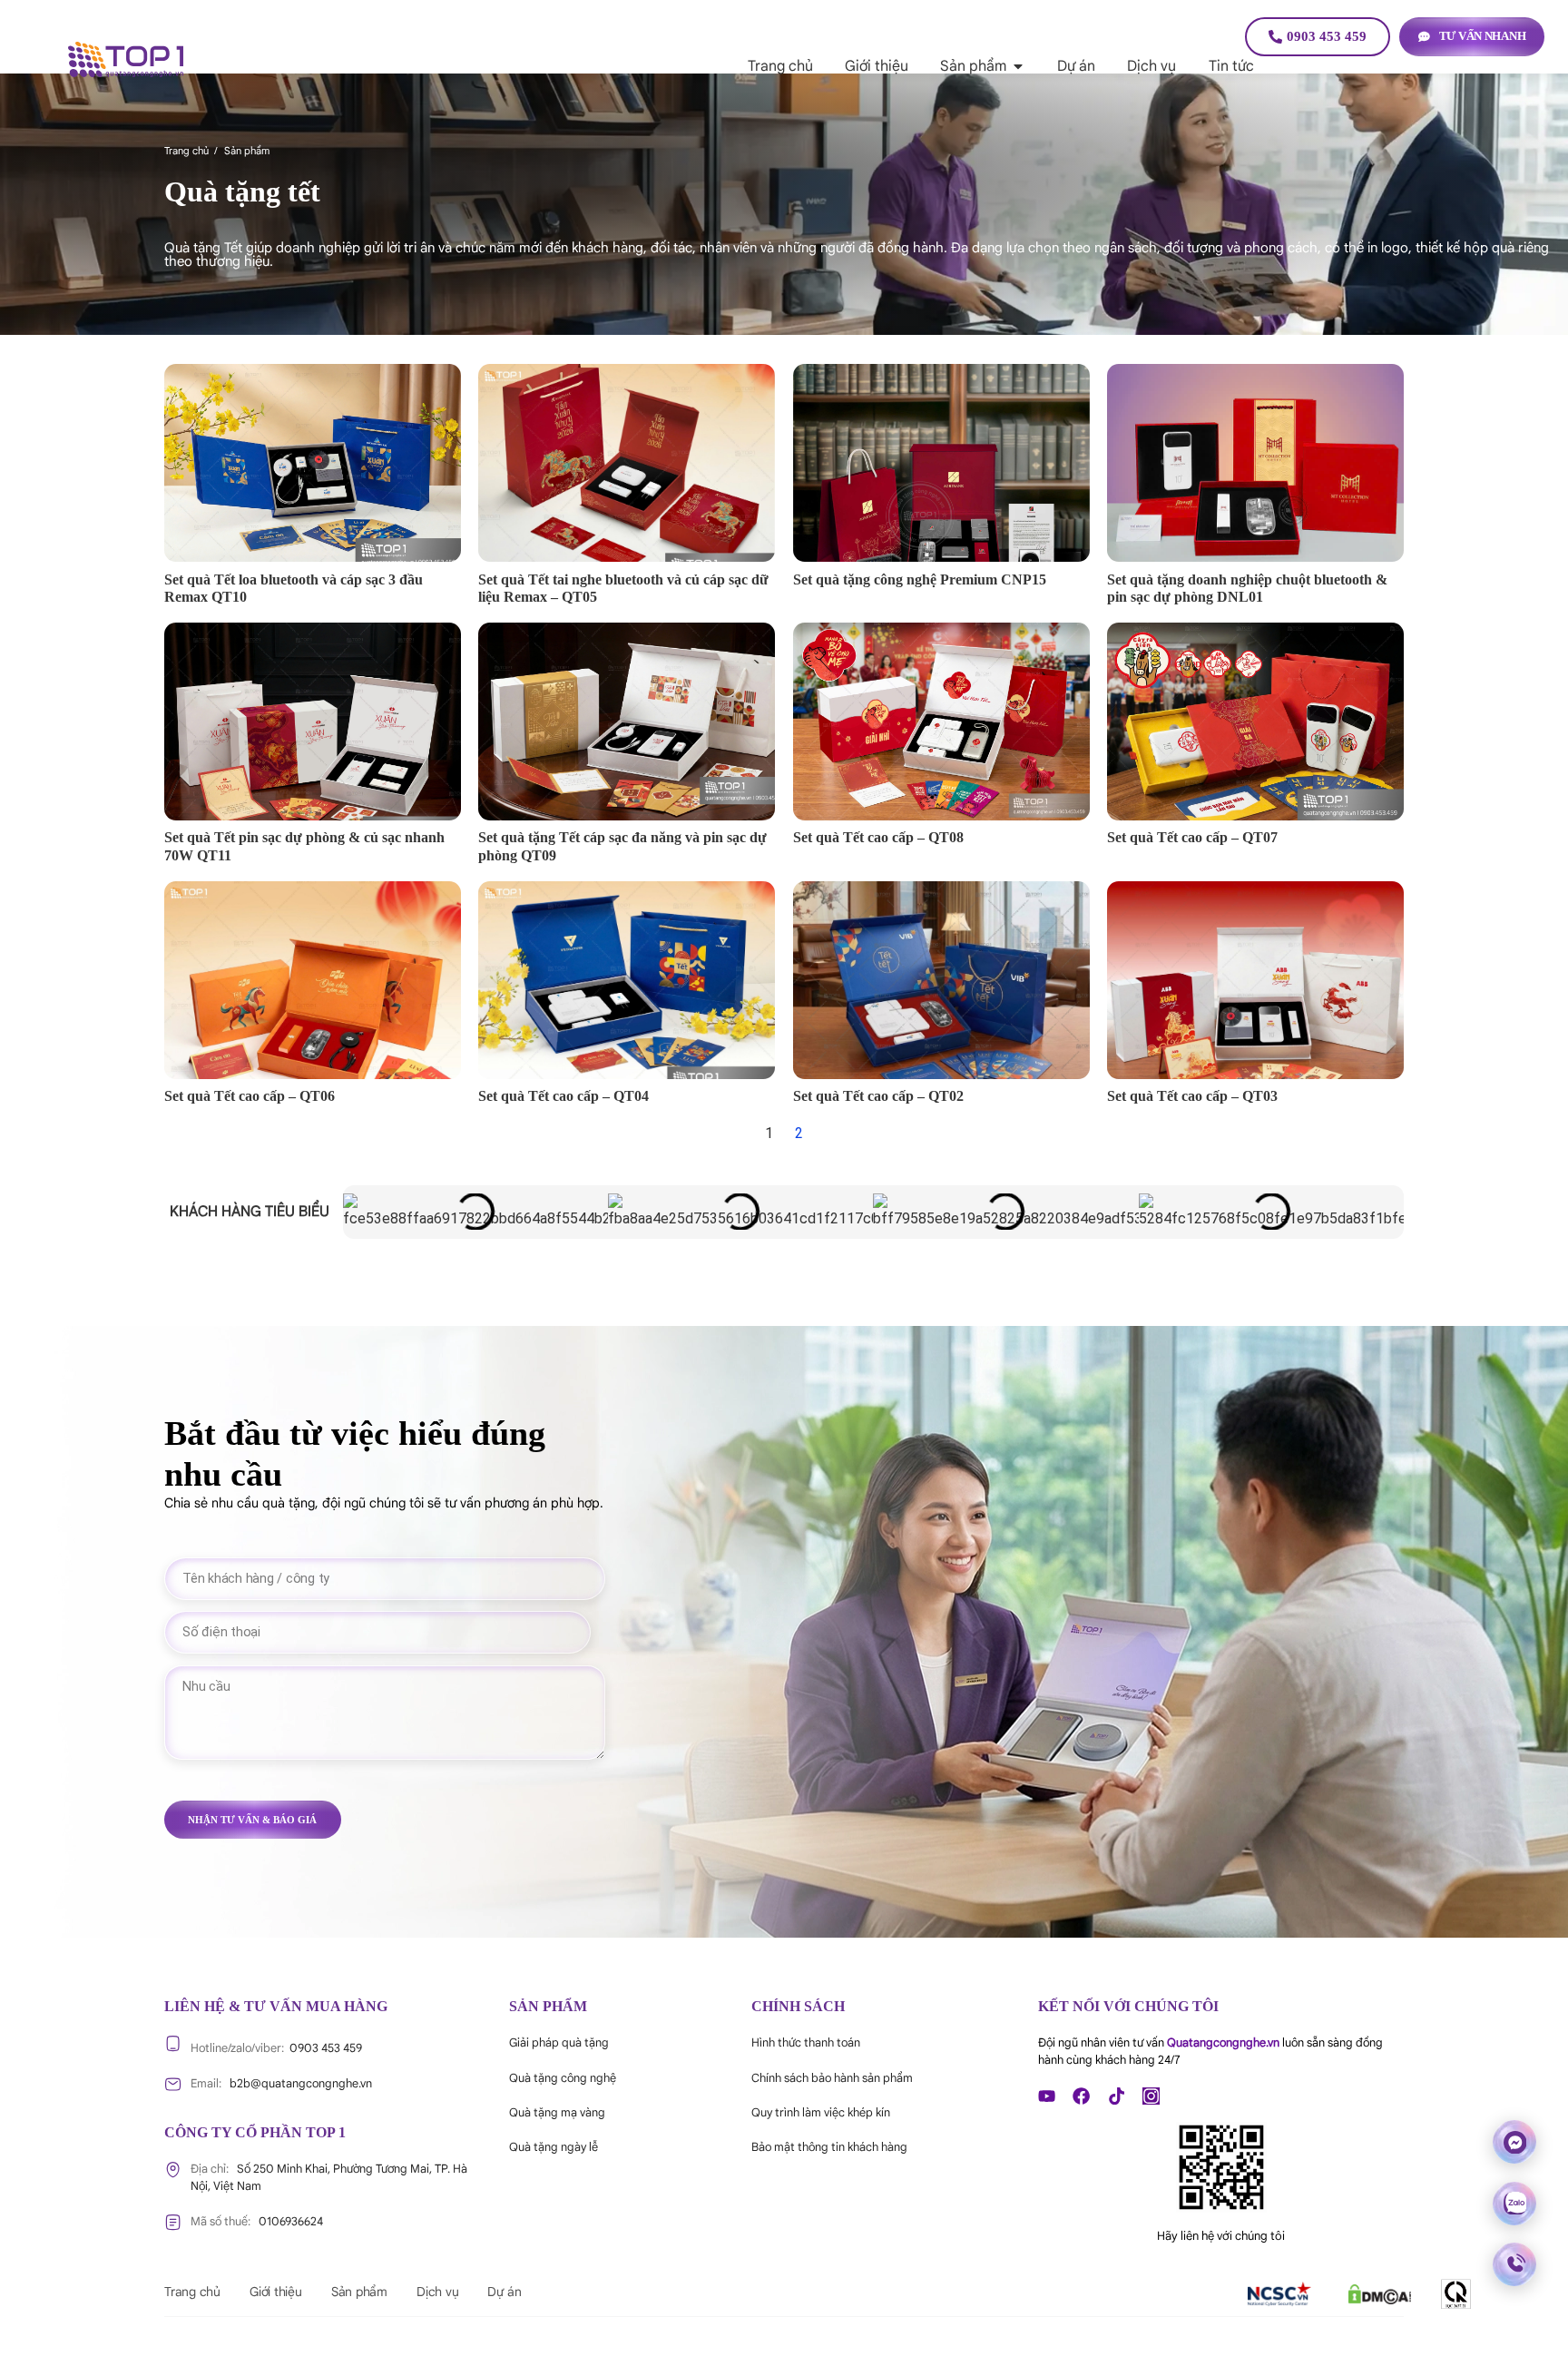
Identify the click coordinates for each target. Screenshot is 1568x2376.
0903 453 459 (276, 2048)
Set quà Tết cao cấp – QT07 (1192, 837)
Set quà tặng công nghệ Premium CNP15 (920, 579)
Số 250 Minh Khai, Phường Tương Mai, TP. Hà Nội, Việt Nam (329, 2178)
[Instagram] (1151, 2096)
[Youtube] (1047, 2096)
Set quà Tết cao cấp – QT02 (878, 1096)
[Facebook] (1081, 2096)
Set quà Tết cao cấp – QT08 (878, 837)
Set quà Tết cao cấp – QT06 (250, 1096)
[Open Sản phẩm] (1018, 66)
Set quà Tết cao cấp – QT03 (1192, 1096)
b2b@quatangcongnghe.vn (281, 2084)
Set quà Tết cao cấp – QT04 (563, 1096)
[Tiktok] (1117, 2096)
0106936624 (257, 2222)
